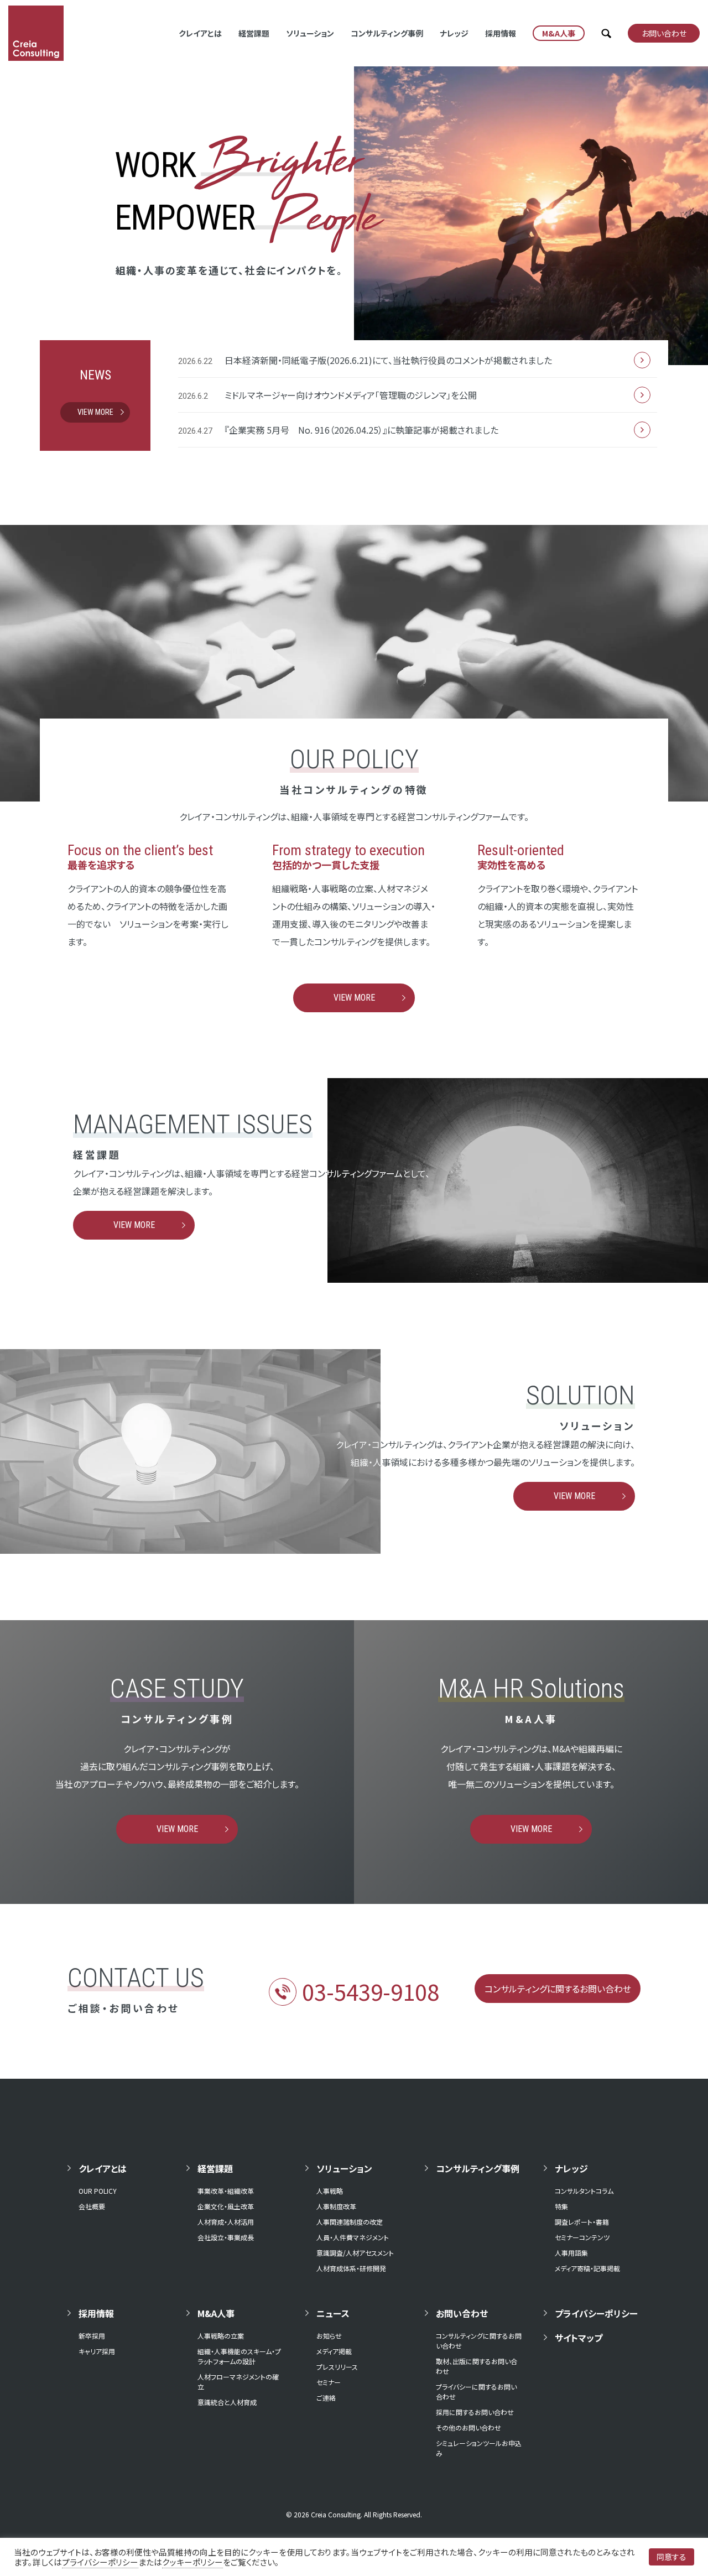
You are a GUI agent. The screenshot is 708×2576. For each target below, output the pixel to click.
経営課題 (254, 33)
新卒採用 (92, 2336)
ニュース (333, 2313)
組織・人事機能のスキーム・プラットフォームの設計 (239, 2356)
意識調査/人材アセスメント (355, 2253)
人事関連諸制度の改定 (350, 2222)
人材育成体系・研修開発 (351, 2268)
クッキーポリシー (192, 2562)
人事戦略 (330, 2191)
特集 (561, 2206)
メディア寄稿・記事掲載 (587, 2268)
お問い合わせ (462, 2313)
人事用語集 (571, 2253)
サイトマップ (579, 2338)
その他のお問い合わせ (468, 2427)
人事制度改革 (336, 2206)
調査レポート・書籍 (582, 2222)
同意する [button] (671, 2557)
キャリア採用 (97, 2351)
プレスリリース (337, 2367)
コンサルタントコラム (584, 2191)
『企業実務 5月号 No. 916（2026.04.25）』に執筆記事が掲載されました (361, 430)
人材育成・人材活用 (226, 2222)
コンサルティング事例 (387, 33)
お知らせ (329, 2336)
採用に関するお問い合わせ (475, 2412)
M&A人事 (216, 2313)
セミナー (329, 2382)
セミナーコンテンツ (582, 2237)
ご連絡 (326, 2398)
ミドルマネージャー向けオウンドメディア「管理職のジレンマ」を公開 (351, 395)
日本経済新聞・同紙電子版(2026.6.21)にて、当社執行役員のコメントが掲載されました (388, 360)
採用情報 (501, 33)
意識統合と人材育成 (227, 2402)
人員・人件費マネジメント (353, 2237)
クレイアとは (200, 33)
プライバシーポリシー (596, 2313)
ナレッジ (454, 33)
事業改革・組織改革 (226, 2191)
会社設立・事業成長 (226, 2237)
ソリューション (310, 33)
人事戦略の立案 (221, 2336)
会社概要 (92, 2206)
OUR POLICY (98, 2191)
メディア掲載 (334, 2351)
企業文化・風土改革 (226, 2206)
